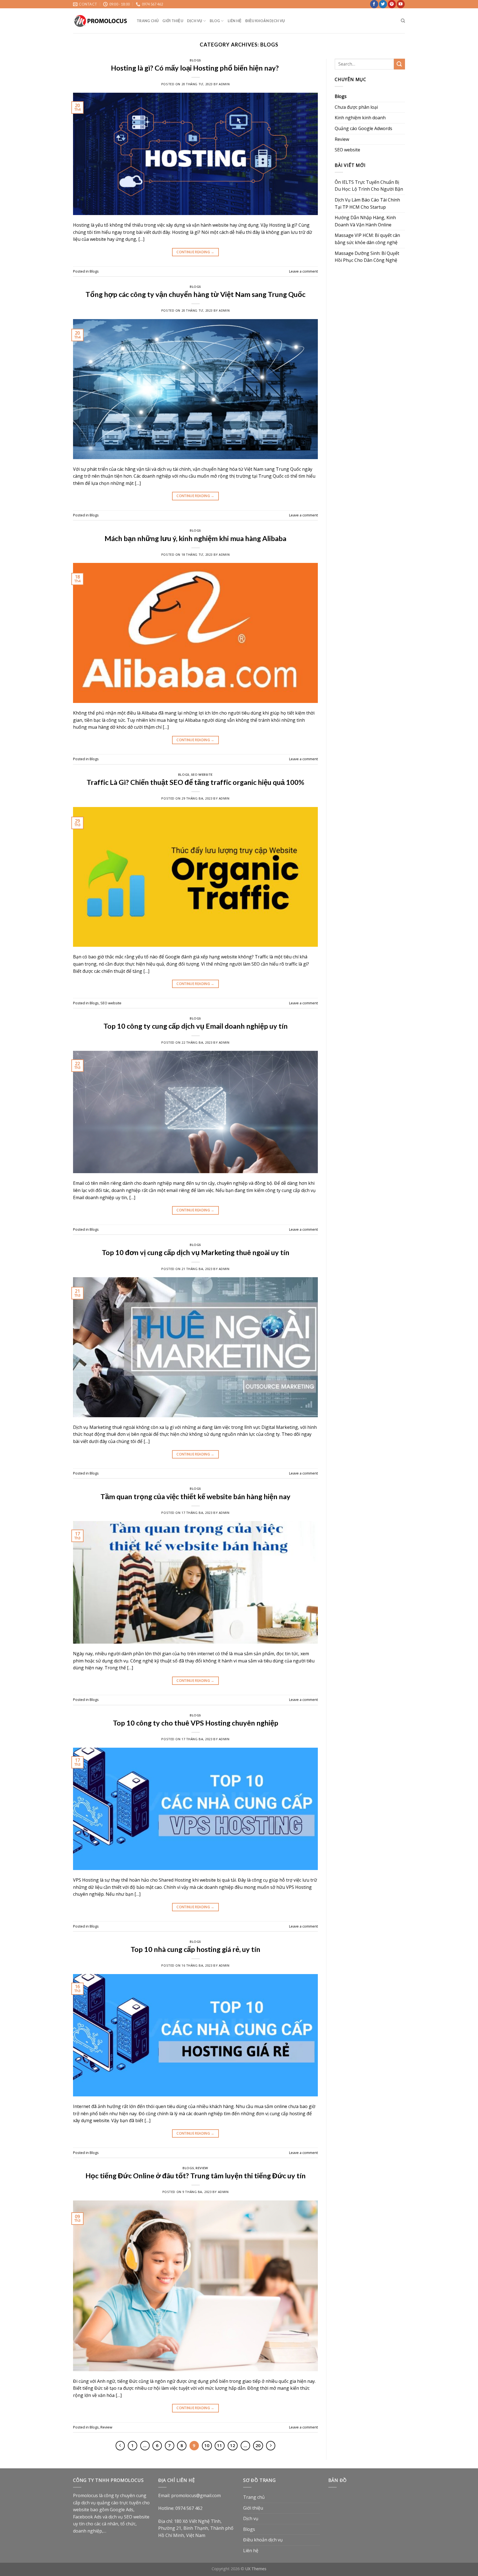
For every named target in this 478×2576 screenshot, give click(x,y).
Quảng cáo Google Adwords (363, 128)
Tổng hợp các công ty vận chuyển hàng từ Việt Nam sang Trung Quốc (195, 294)
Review (202, 2168)
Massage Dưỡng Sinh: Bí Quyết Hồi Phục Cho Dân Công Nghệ (367, 257)
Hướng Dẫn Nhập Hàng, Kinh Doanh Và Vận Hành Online (365, 221)
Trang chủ (148, 21)
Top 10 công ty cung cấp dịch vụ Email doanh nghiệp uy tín (196, 1026)
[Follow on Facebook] (374, 4)
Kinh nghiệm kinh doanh (360, 118)
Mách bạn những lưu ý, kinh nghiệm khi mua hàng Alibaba (195, 538)
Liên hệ (235, 21)
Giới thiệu (173, 21)
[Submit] (399, 64)
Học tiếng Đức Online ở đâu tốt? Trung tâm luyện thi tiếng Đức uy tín (196, 2176)
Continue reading (195, 252)
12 (233, 2445)
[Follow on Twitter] (383, 4)
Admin (224, 84)
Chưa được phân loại (356, 107)
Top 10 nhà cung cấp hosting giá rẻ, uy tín (195, 1949)
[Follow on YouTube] (401, 4)
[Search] (403, 21)
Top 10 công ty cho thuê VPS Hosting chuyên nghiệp (196, 1723)
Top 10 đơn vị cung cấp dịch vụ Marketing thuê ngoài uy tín (196, 1252)
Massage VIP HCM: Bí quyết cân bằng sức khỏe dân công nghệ (367, 239)
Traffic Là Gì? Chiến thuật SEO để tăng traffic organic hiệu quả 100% (195, 782)
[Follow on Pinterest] (392, 4)
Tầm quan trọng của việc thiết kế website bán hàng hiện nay (195, 1496)
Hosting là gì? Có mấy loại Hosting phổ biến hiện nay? (196, 68)
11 (220, 2445)
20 (258, 2445)
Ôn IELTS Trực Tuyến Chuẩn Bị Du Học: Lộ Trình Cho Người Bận (369, 186)
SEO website (202, 774)
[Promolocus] (101, 21)
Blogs (195, 60)
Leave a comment (303, 271)
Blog (215, 21)
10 (207, 2445)
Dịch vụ (195, 21)
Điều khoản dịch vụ (265, 21)
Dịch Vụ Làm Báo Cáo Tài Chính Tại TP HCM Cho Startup (367, 203)
